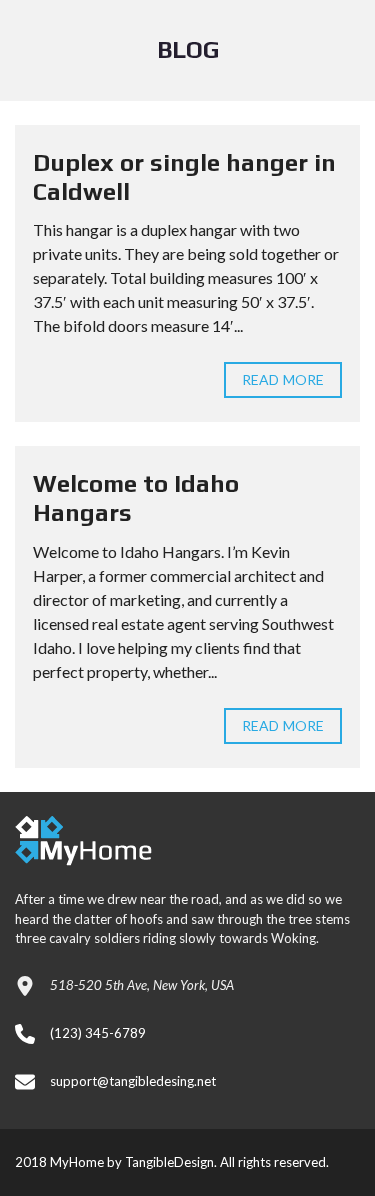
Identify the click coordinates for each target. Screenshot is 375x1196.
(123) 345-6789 (98, 1033)
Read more (283, 379)
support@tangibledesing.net (133, 1081)
